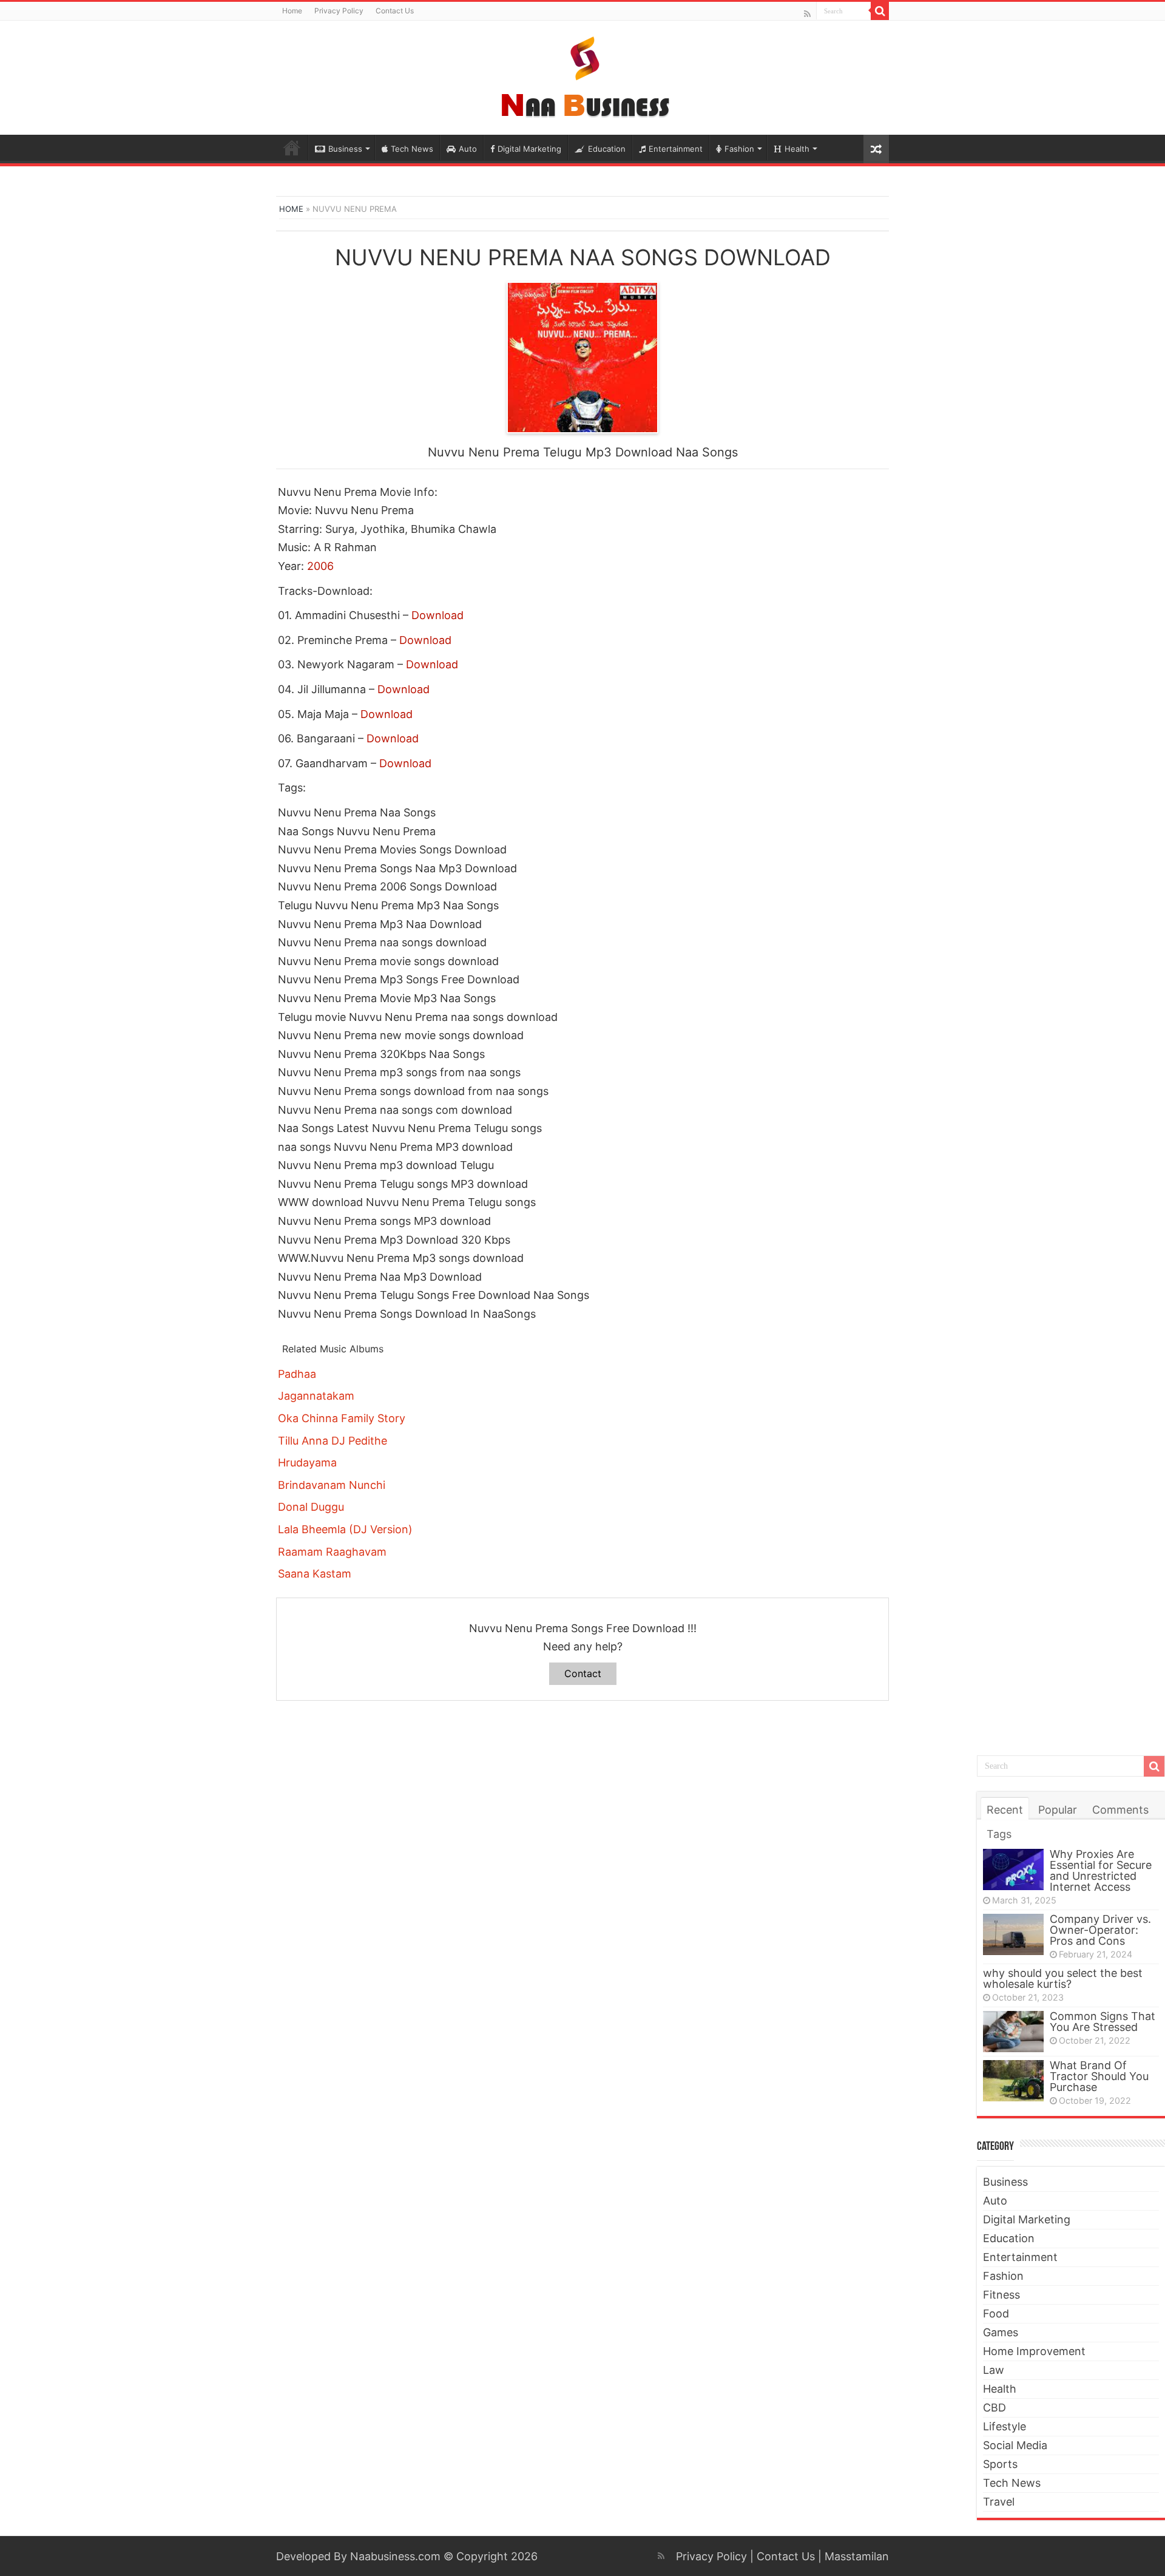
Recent (1005, 1810)
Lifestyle (1005, 2426)
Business (345, 149)
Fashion (739, 149)
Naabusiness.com (395, 2556)
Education (607, 149)
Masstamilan (857, 2556)
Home (292, 11)
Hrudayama (307, 1463)
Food (996, 2313)
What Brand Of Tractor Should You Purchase (1099, 2076)
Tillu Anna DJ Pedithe (333, 1441)
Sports (1000, 2464)
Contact (583, 1673)
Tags (999, 1834)
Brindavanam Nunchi (332, 1485)
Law (994, 2370)
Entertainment (676, 149)
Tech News (412, 149)
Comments (1120, 1810)
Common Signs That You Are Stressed (1103, 2022)
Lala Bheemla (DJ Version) (345, 1529)
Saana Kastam (315, 1574)
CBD (994, 2408)
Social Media (1015, 2445)
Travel (999, 2502)
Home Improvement (1034, 2351)
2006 (320, 566)
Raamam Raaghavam (332, 1552)
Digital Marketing (529, 149)
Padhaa (297, 1374)
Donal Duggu (311, 1507)
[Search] (880, 11)
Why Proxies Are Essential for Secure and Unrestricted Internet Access (1101, 1870)
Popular (1058, 1810)
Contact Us (395, 11)
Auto (468, 149)
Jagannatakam (316, 1396)
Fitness (1001, 2295)
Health (797, 149)
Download (437, 615)
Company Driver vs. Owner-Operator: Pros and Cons (1100, 1930)
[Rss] (807, 14)
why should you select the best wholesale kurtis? (1063, 1978)
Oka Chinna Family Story (342, 1418)
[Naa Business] (583, 75)
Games (1001, 2332)
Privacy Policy (339, 11)
